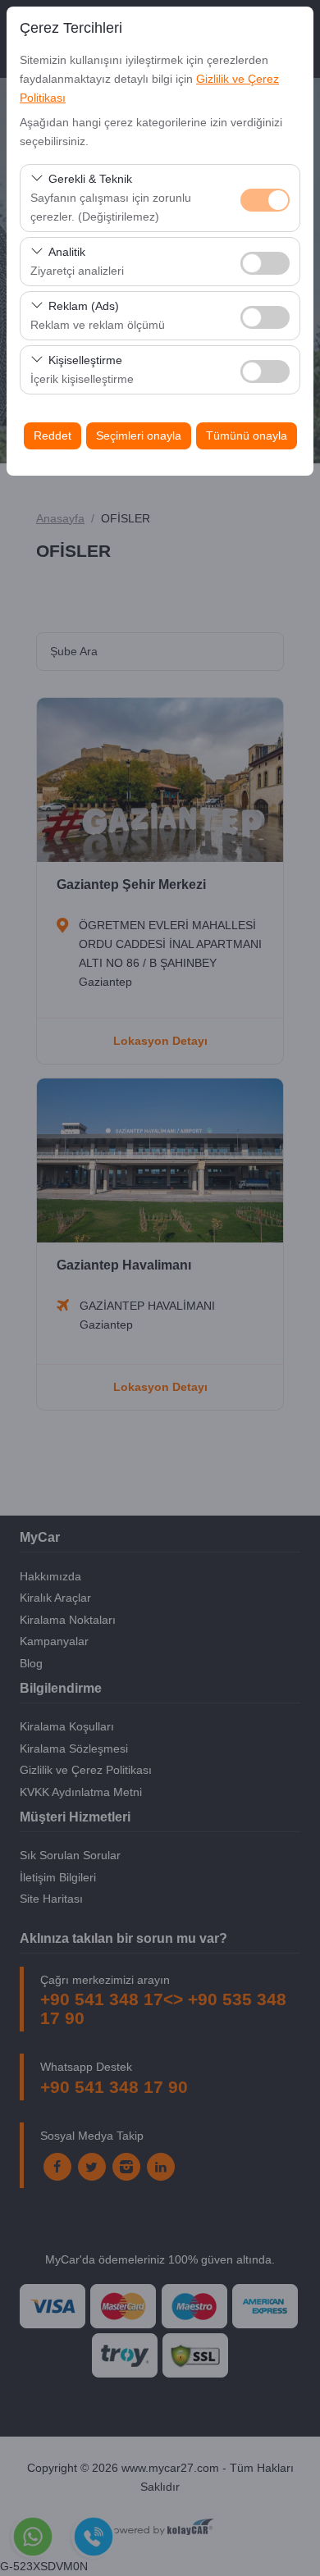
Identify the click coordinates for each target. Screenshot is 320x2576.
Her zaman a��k (265, 200)
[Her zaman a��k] (265, 198)
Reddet (53, 435)
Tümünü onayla (247, 435)
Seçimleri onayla (139, 435)
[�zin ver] (265, 261)
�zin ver (265, 263)
